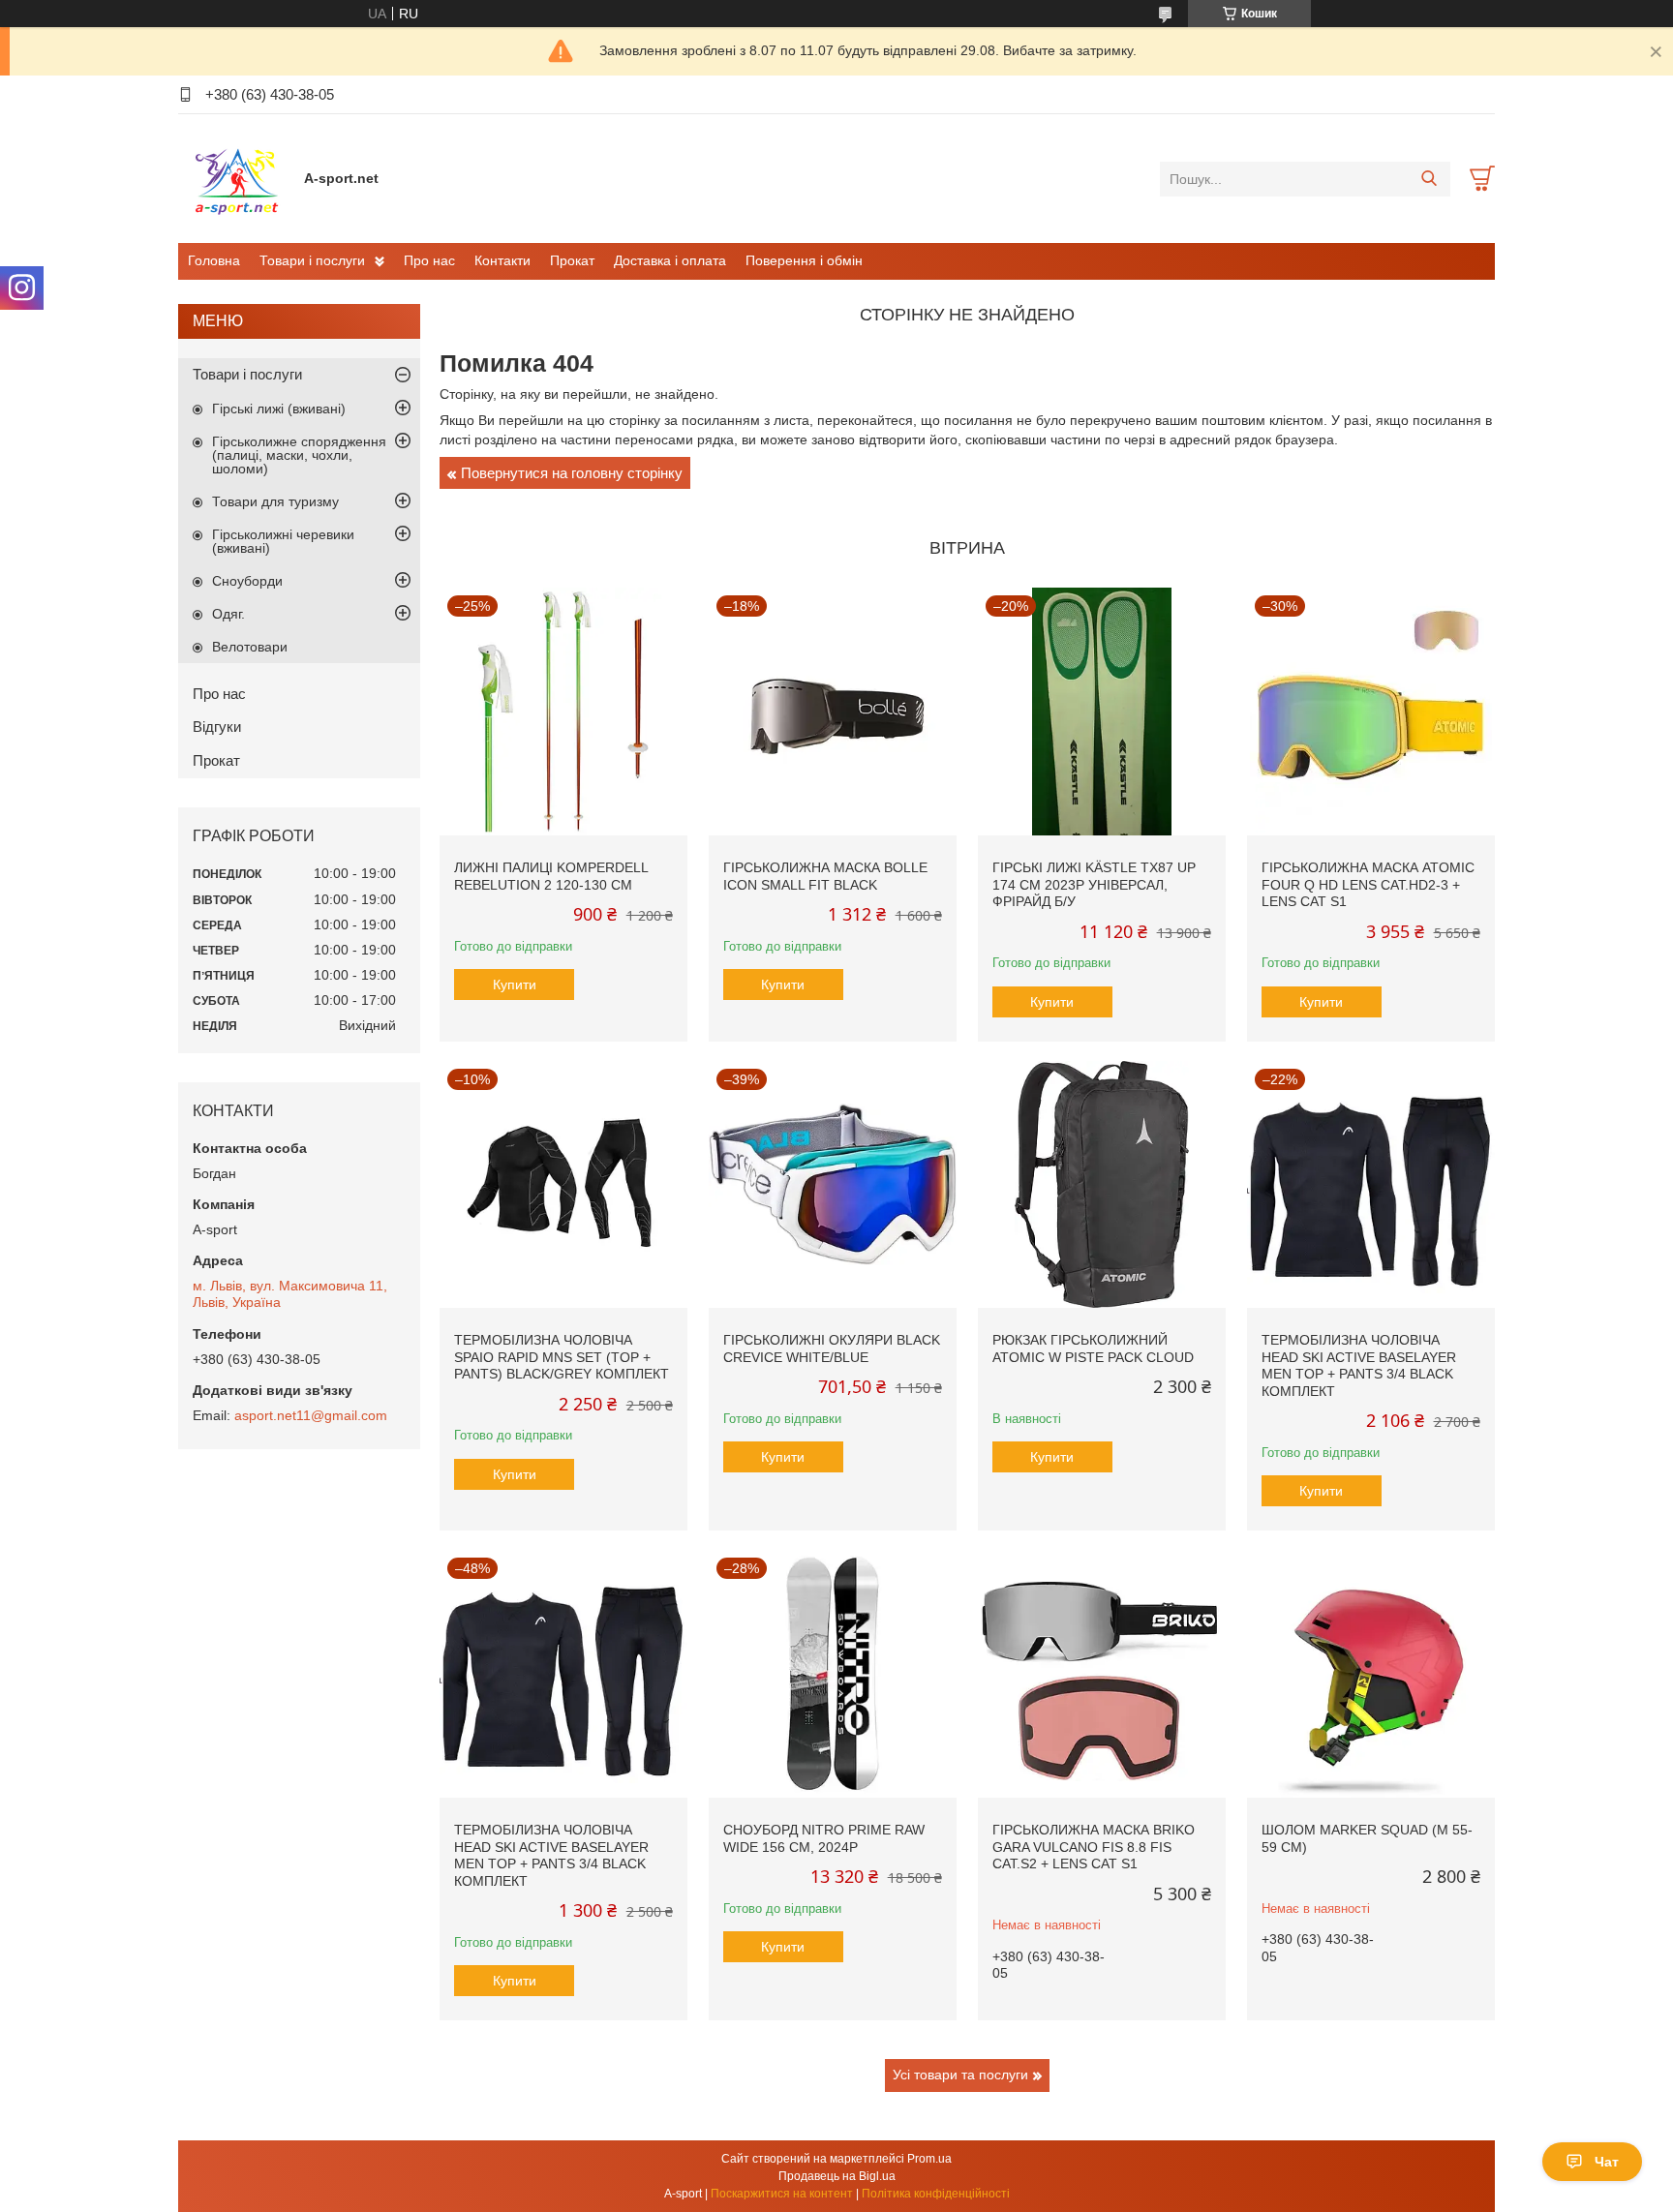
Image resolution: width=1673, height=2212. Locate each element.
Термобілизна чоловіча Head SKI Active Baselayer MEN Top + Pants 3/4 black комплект (1359, 1365)
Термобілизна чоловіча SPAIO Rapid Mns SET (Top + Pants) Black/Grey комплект (562, 1357)
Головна (214, 260)
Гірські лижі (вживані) (279, 409)
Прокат (572, 260)
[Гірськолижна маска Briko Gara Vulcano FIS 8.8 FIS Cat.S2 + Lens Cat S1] (1102, 1674)
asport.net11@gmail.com (311, 1415)
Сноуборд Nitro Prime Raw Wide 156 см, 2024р (824, 1838)
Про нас (429, 260)
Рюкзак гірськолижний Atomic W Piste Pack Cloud (1093, 1348)
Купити (515, 985)
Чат (1607, 2162)
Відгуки (217, 727)
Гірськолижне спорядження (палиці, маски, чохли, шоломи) (299, 455)
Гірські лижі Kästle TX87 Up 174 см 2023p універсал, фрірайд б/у (1094, 884)
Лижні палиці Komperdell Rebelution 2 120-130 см (551, 876)
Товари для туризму (275, 501)
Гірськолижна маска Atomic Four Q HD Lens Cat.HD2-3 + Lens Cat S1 (1368, 884)
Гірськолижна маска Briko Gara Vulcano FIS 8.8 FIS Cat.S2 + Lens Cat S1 (1094, 1847)
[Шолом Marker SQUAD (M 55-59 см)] (1371, 1674)
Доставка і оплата (670, 260)
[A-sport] (236, 178)
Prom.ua (929, 2159)
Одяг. (228, 614)
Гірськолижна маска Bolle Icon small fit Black (825, 876)
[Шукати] (1429, 179)
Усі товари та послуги (960, 2075)
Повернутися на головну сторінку (572, 473)
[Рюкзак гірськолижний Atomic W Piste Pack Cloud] (1102, 1185)
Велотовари (250, 647)
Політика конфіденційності (936, 2194)
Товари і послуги (312, 260)
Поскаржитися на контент (782, 2194)
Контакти (502, 260)
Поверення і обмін (804, 260)
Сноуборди (247, 581)
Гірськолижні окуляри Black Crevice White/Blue (832, 1348)
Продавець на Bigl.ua (837, 2176)
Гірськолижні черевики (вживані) (283, 541)
